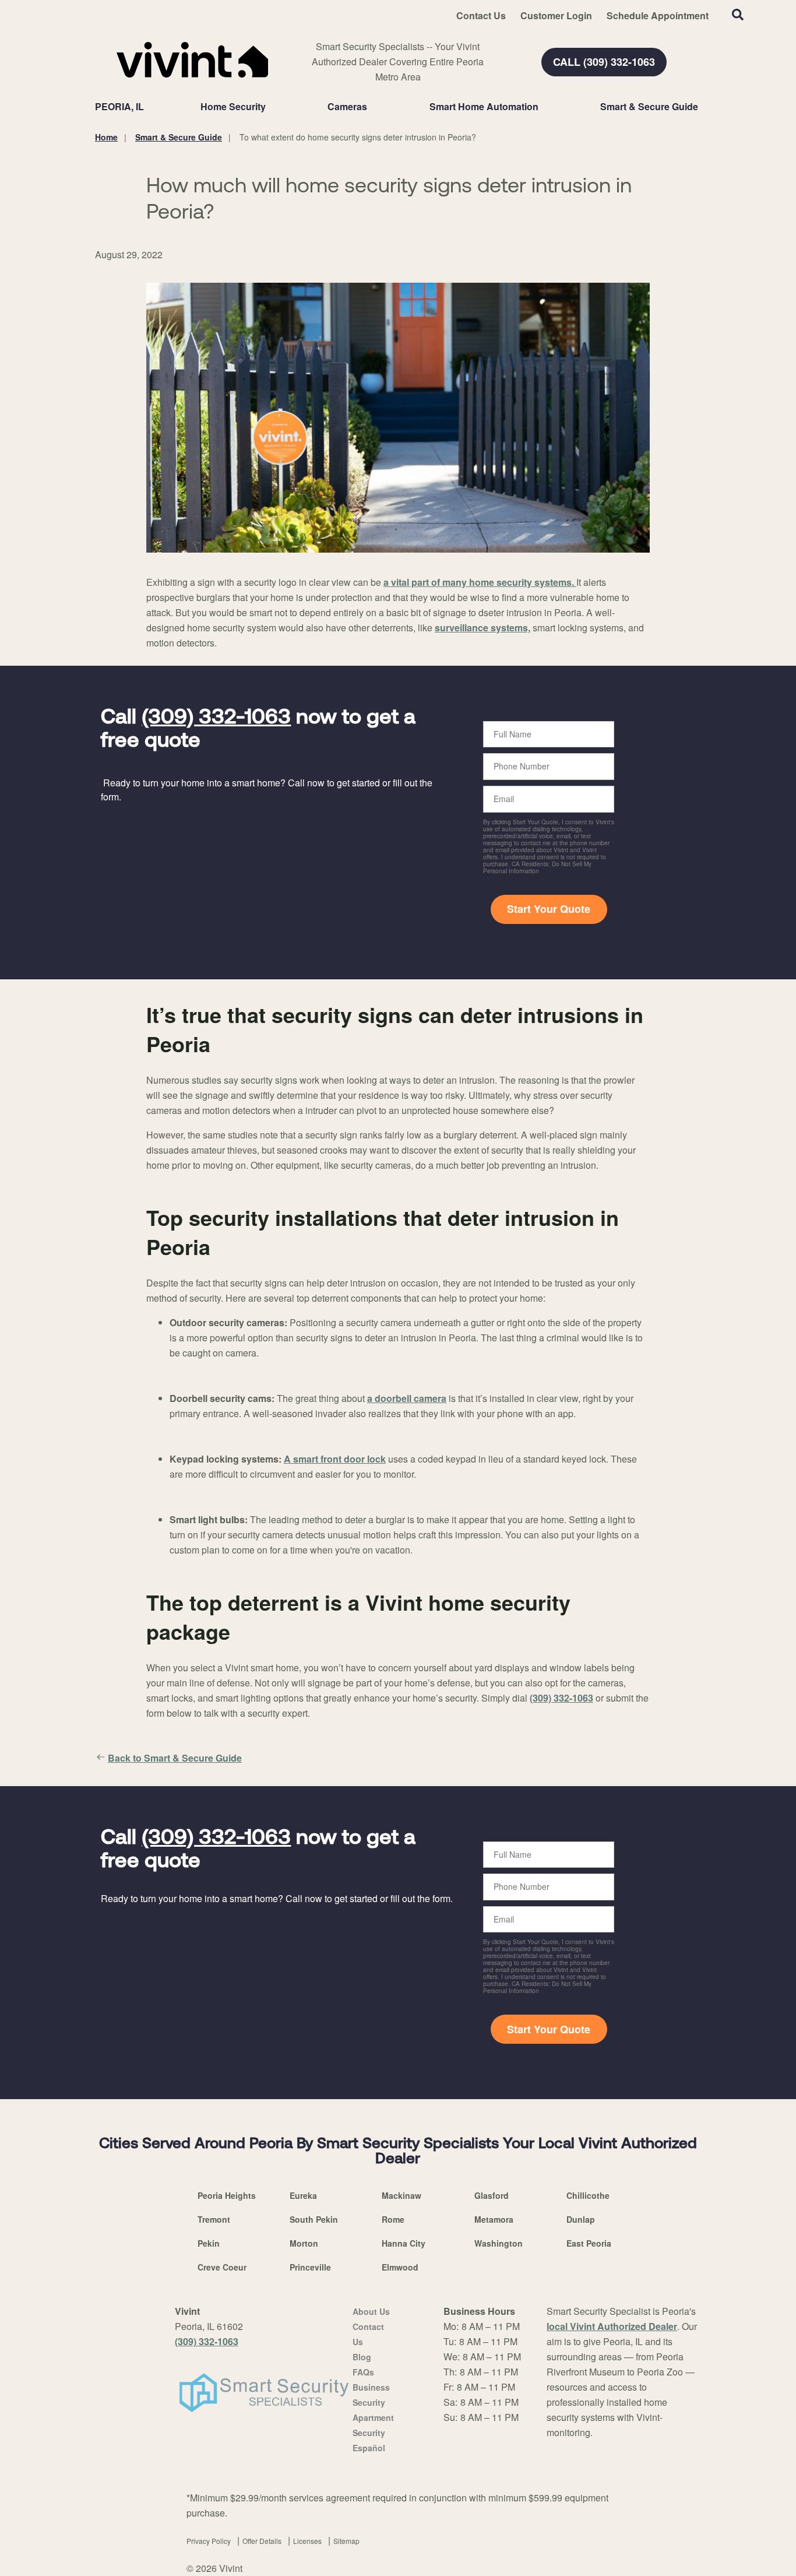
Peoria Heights (227, 2195)
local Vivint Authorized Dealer (612, 2326)
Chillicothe (588, 2195)
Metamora (494, 2219)
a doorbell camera (407, 1398)
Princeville (310, 2267)
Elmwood (400, 2267)
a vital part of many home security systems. (480, 582)
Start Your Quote (549, 909)
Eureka (303, 2195)
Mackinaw (401, 2195)
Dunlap (581, 2219)
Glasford (492, 2195)
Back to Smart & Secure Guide (175, 1758)
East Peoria (589, 2243)
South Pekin (314, 2219)
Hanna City (404, 2243)
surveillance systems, (482, 628)
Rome (393, 2219)
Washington (499, 2243)
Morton (304, 2243)
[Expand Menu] (272, 107)
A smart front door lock (335, 1459)
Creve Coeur (222, 2267)
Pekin (209, 2243)
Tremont (214, 2219)
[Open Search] (738, 15)
